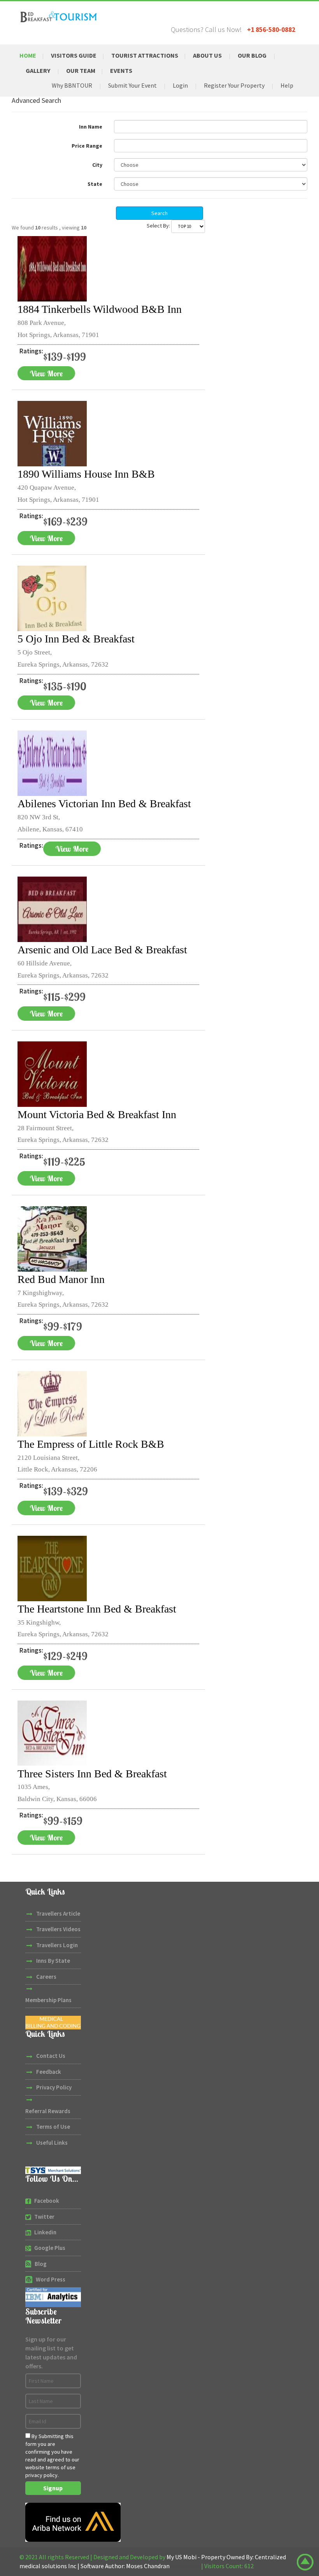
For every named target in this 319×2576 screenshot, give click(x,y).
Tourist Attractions (145, 55)
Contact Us (51, 2056)
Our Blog (252, 55)
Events (121, 71)
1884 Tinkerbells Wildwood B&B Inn (100, 309)
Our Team (81, 71)
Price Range (87, 146)
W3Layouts (185, 2566)
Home (28, 55)
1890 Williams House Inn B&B (86, 474)
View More (46, 373)
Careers (46, 1977)
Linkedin (45, 2232)
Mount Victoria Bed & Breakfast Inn (97, 1114)
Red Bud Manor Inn (61, 1279)
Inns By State (53, 1961)
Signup (53, 2488)
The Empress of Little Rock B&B (91, 1444)
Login (180, 85)
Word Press (51, 2279)
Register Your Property (234, 85)
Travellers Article (58, 1913)
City (97, 165)
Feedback (49, 2072)
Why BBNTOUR (72, 85)
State (95, 184)
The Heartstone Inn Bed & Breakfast (97, 1609)
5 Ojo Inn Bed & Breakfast (76, 639)
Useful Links (52, 2143)
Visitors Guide (74, 55)
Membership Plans (48, 2000)
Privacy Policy (54, 2087)
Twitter (44, 2217)
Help (287, 85)
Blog (41, 2264)
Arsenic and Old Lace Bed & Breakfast (102, 950)
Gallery (38, 71)
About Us (207, 55)
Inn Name (91, 127)
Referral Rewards (48, 2111)
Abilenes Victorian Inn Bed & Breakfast (104, 804)
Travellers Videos (58, 1929)
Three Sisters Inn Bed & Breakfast (92, 1774)
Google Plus (50, 2248)
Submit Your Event (132, 85)
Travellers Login (57, 1945)
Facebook (47, 2201)
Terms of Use (53, 2127)
